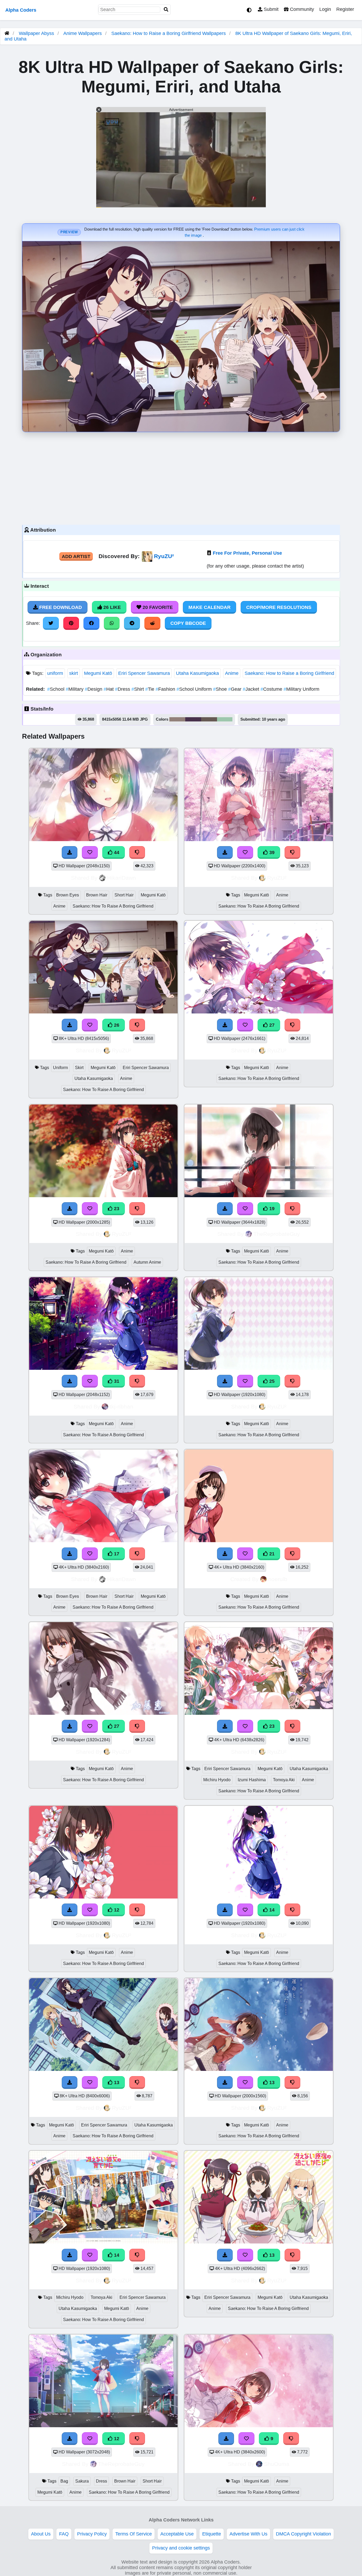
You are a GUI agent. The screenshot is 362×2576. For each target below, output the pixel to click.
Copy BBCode (188, 623)
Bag (64, 2481)
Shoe (221, 689)
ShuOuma (277, 2464)
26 (116, 1025)
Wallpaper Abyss (36, 33)
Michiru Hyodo (217, 1780)
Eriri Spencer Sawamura (144, 673)
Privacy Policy (92, 2534)
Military (75, 689)
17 (116, 1554)
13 (116, 2083)
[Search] (166, 10)
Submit (270, 9)
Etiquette (212, 2534)
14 (271, 1910)
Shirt (138, 689)
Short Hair (124, 895)
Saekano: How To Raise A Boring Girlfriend (113, 906)
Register (345, 9)
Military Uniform (301, 689)
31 (116, 1381)
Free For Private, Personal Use (247, 553)
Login (325, 9)
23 (116, 1209)
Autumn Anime (147, 1262)
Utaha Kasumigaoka (197, 673)
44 (116, 852)
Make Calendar (209, 607)
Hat (109, 689)
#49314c (193, 719)
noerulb (278, 1579)
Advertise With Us (248, 2534)
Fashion (166, 689)
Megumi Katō (98, 673)
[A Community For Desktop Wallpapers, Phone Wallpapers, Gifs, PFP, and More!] (7, 33)
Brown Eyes (68, 895)
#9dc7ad (225, 719)
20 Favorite (157, 607)
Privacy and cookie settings (181, 2548)
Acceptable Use (177, 2534)
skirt (74, 673)
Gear (235, 689)
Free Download (60, 607)
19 (271, 1209)
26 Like (111, 607)
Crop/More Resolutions (279, 607)
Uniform (60, 1068)
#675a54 (209, 719)
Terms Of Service (134, 2534)
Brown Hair (97, 895)
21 (271, 1554)
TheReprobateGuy (277, 1234)
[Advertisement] (181, 477)
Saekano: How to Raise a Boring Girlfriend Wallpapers (169, 33)
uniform (55, 673)
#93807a (177, 719)
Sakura (82, 2481)
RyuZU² (164, 556)
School (56, 689)
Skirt (79, 1068)
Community (301, 9)
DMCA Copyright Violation (303, 2534)
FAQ (64, 2534)
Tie (150, 689)
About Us (41, 2534)
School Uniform (195, 689)
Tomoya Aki (284, 1780)
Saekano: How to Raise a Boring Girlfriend (289, 673)
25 (271, 1381)
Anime (232, 673)
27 (271, 1025)
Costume (272, 689)
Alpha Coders (21, 10)
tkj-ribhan (122, 1406)
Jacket (252, 689)
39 (271, 852)
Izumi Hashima (252, 1780)
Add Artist (76, 557)
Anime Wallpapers (83, 33)
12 (116, 1910)
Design (94, 689)
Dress (123, 689)
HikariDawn (122, 878)
